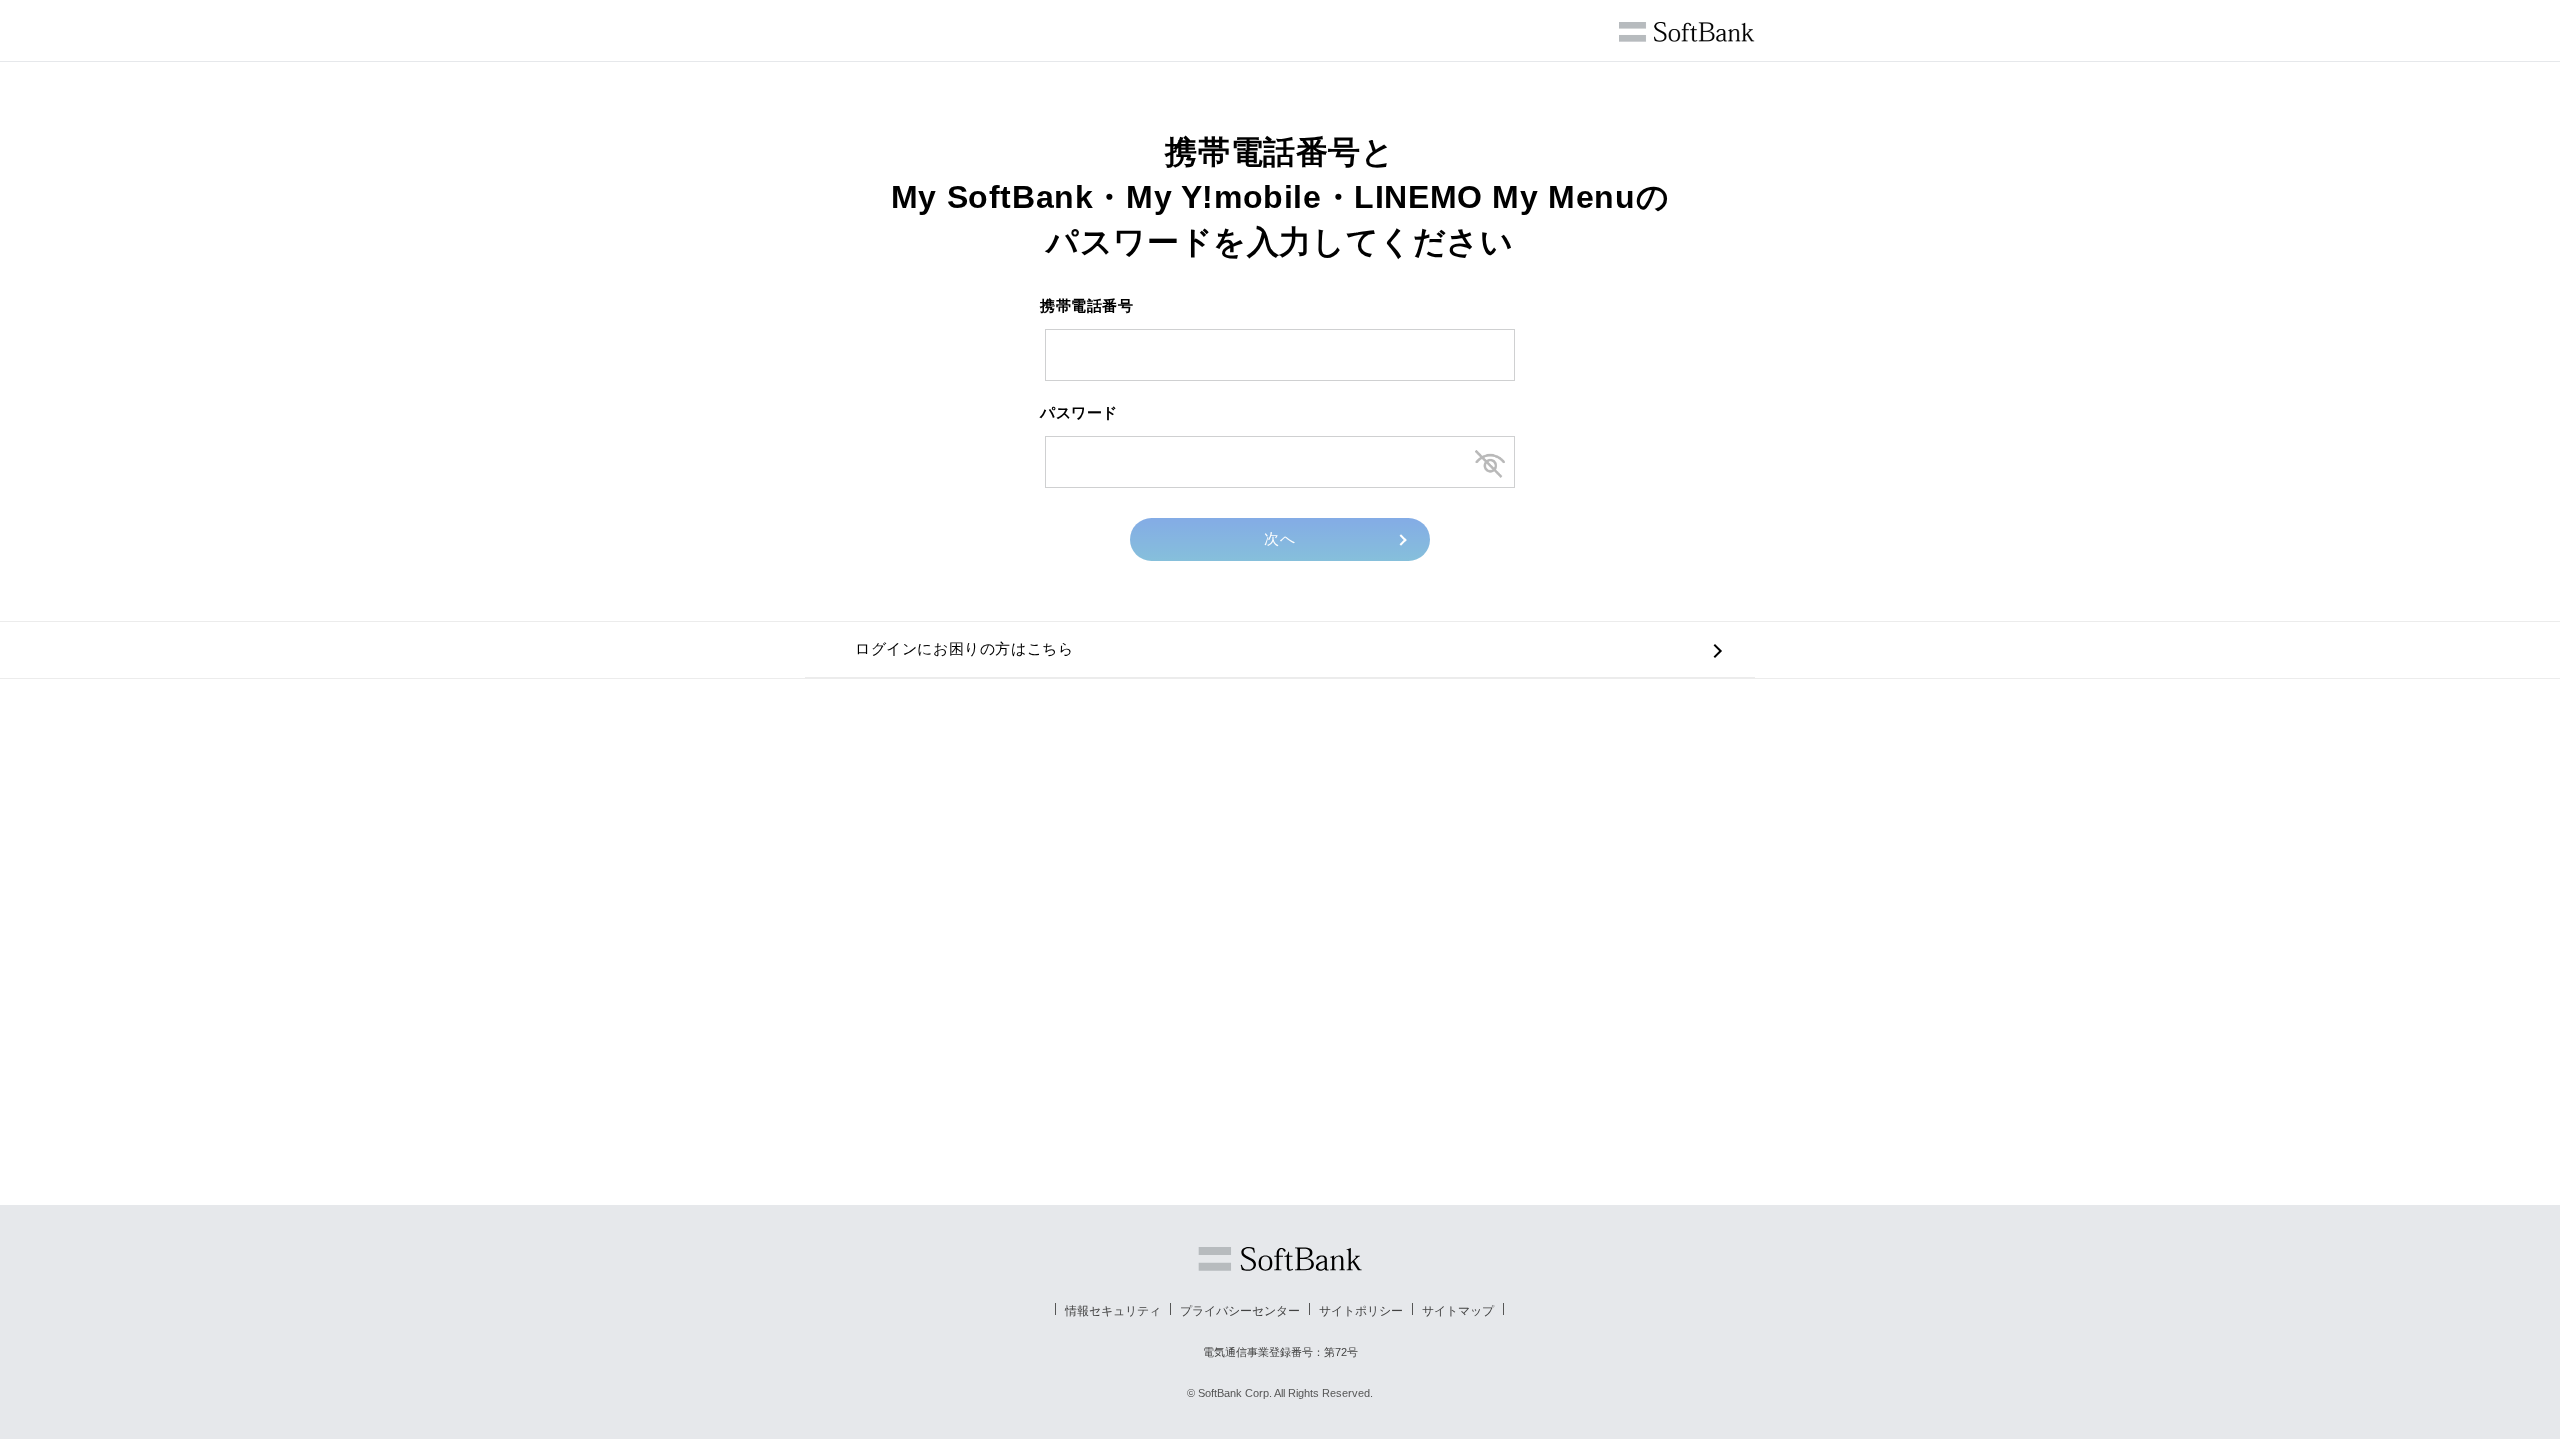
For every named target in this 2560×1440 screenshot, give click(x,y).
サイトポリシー (1361, 1311)
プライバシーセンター (1240, 1311)
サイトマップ (1458, 1311)
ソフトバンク (1280, 1259)
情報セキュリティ (1113, 1311)
